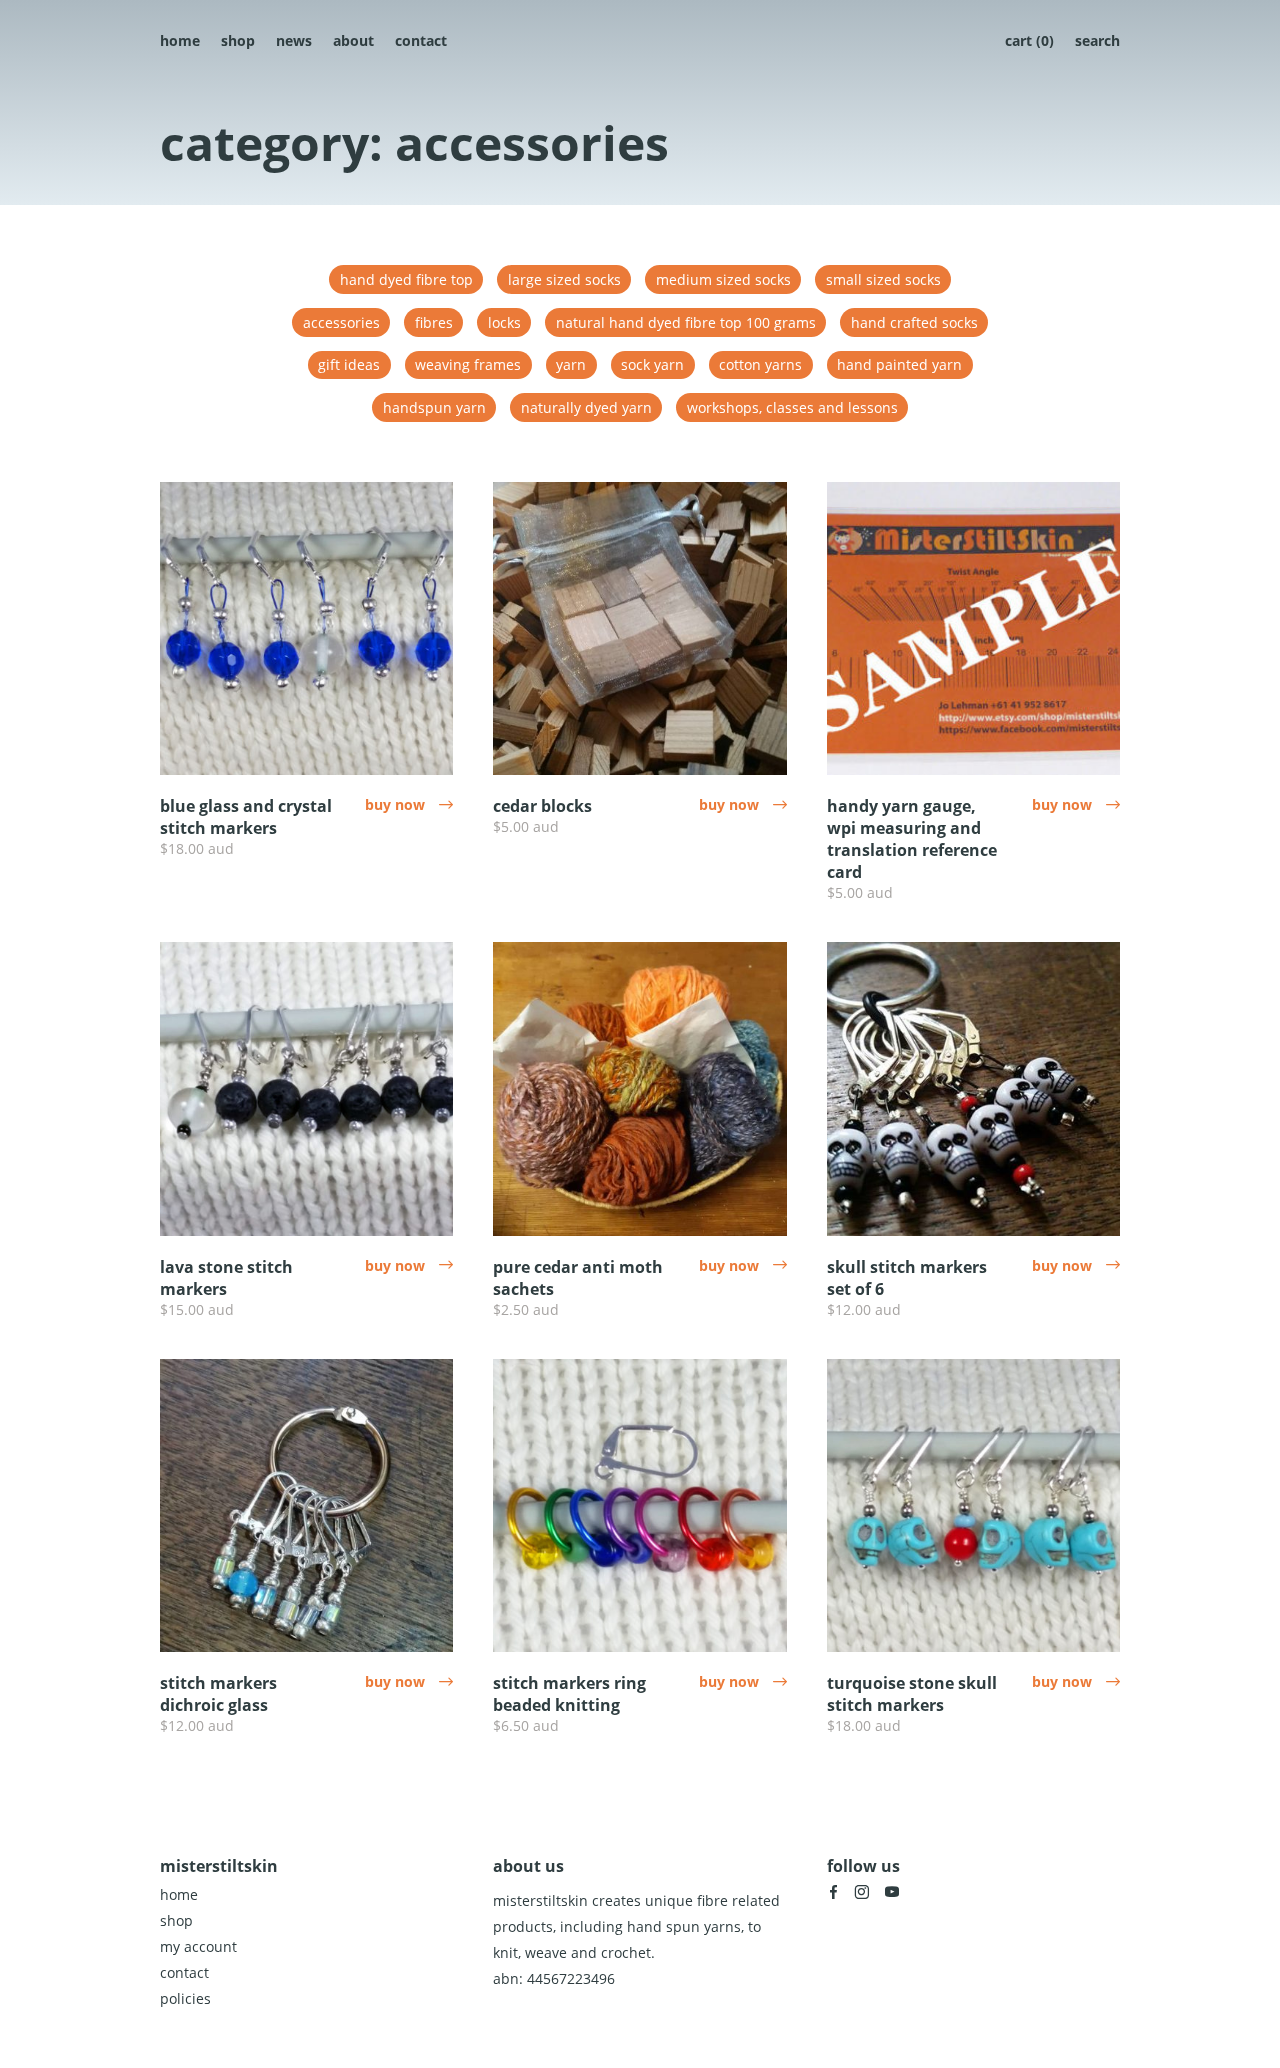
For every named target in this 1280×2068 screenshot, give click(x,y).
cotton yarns (760, 364)
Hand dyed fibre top (406, 279)
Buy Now (409, 804)
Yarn (571, 364)
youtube (892, 1892)
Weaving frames (468, 364)
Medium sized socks (723, 279)
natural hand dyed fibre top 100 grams (686, 322)
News (294, 40)
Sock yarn (652, 364)
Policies (185, 1998)
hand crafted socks (914, 322)
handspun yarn (434, 407)
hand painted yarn (899, 364)
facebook (833, 1892)
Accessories (341, 322)
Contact (421, 40)
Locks (504, 322)
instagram (862, 1892)
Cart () (1029, 40)
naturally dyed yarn (586, 407)
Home (180, 40)
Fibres (434, 322)
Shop (238, 40)
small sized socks (883, 279)
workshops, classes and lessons (792, 407)
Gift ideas (349, 364)
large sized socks (564, 279)
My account (198, 1946)
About (353, 40)
